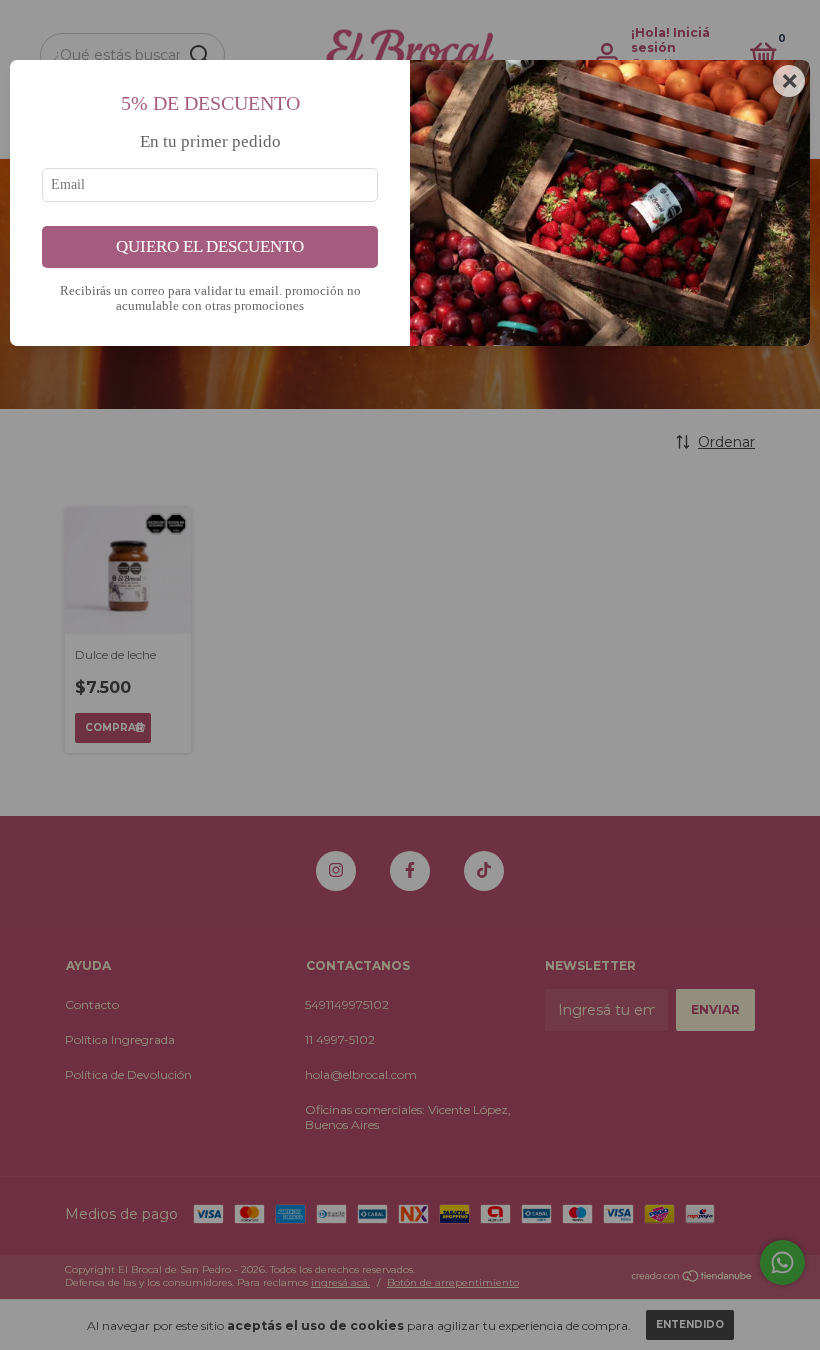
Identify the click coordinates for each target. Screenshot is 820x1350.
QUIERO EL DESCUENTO (210, 246)
